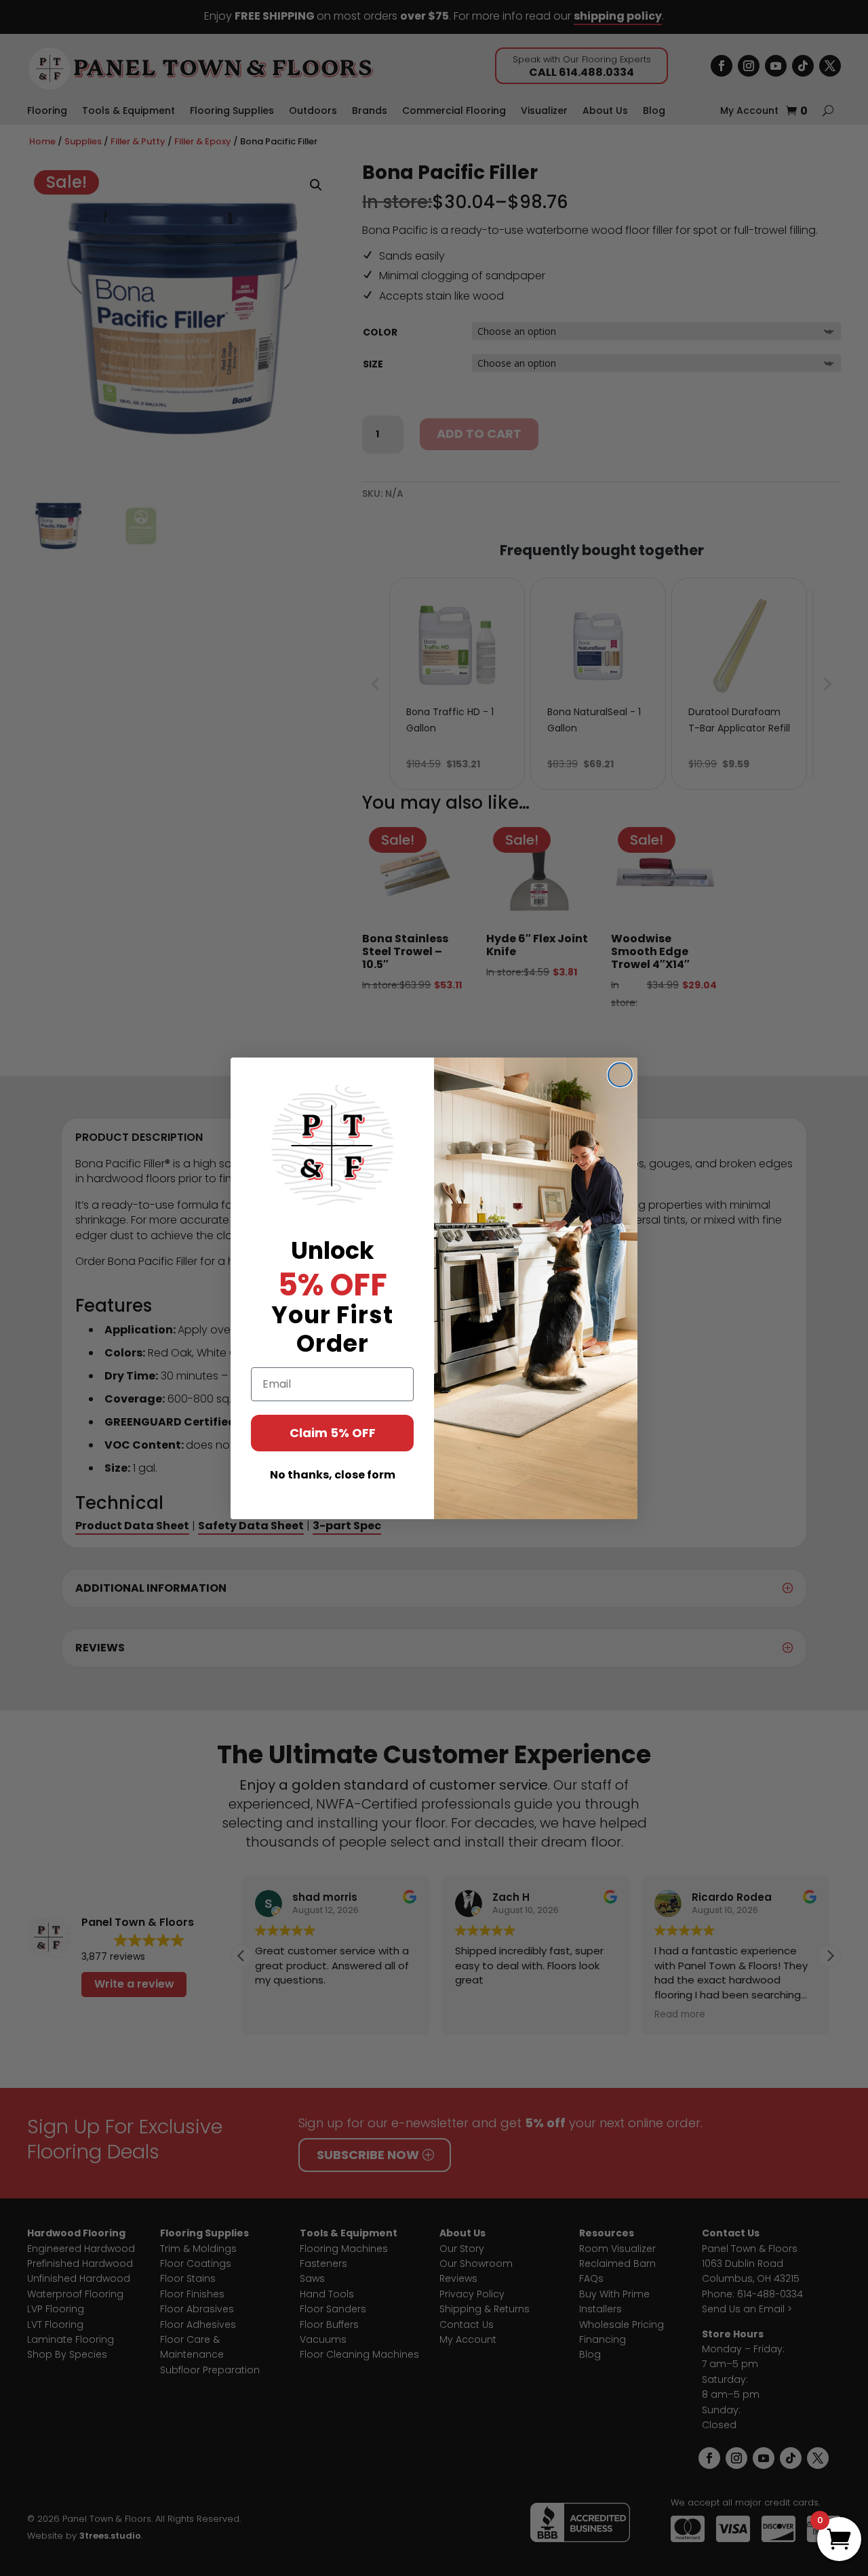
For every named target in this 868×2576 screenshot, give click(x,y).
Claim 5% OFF (333, 1433)
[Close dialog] (620, 1075)
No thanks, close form (333, 1475)
